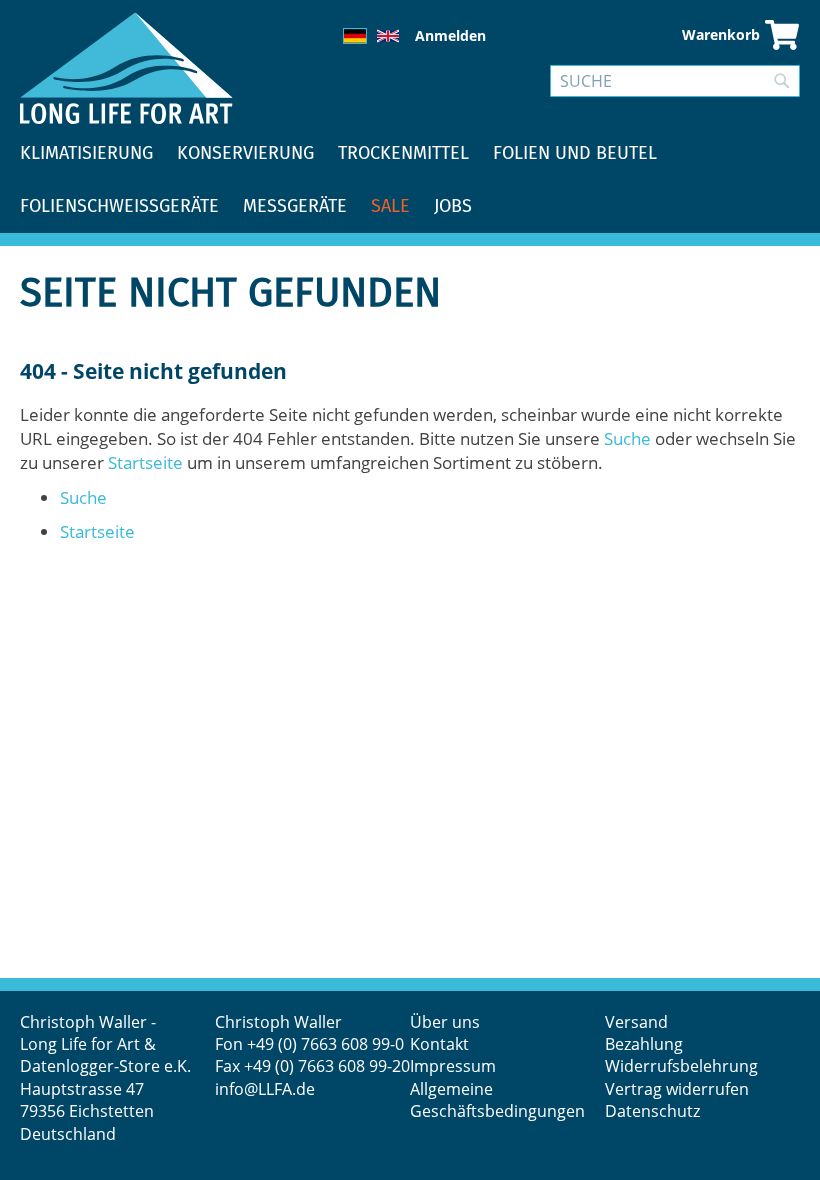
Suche (627, 438)
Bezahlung (644, 1044)
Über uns (445, 1022)
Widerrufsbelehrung (683, 1066)
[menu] (410, 180)
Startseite (145, 462)
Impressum (453, 1066)
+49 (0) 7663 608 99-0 (325, 1044)
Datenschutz (652, 1111)
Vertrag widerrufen (677, 1089)
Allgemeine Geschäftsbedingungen (497, 1100)
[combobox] (675, 81)
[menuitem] (86, 153)
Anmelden (450, 35)
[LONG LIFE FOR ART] (126, 68)
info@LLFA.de (265, 1089)
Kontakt (439, 1044)
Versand (636, 1022)
